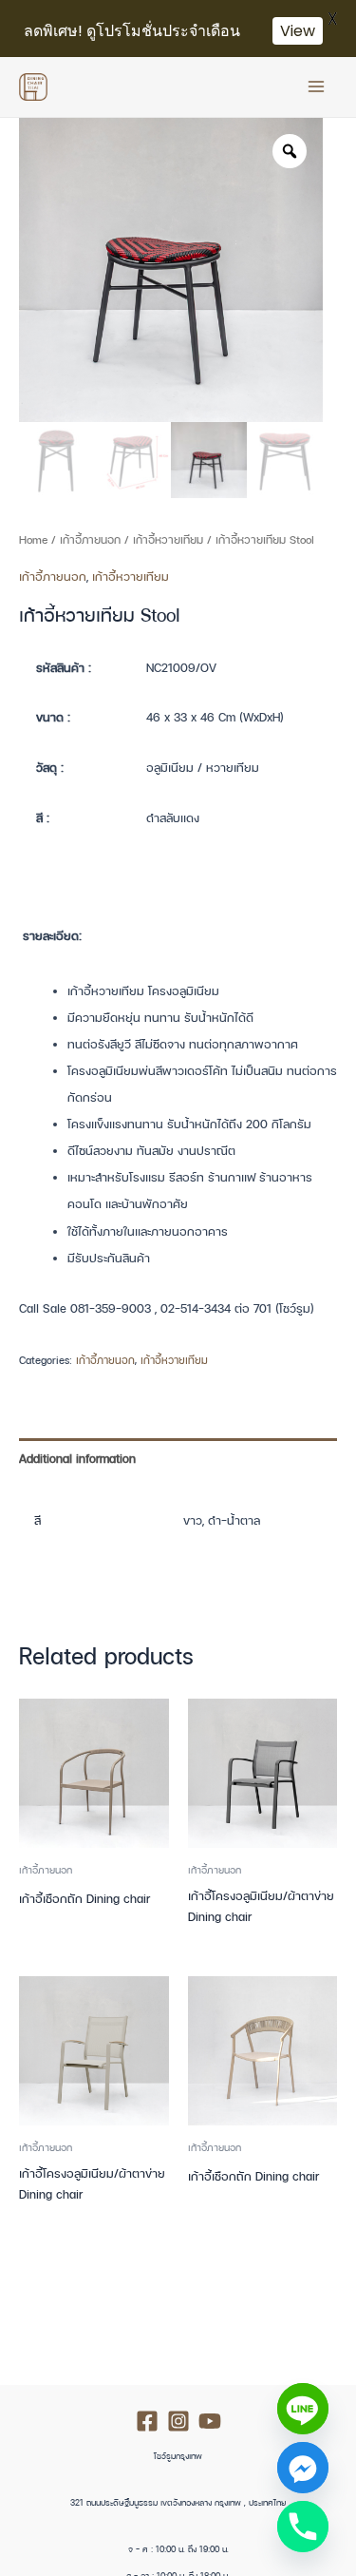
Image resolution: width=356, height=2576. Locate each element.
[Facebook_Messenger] (303, 2468)
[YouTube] (210, 2421)
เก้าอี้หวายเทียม (168, 539)
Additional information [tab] (77, 1459)
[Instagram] (178, 2421)
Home (33, 539)
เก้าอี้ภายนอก (90, 539)
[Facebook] (147, 2421)
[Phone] (303, 2527)
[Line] (303, 2409)
